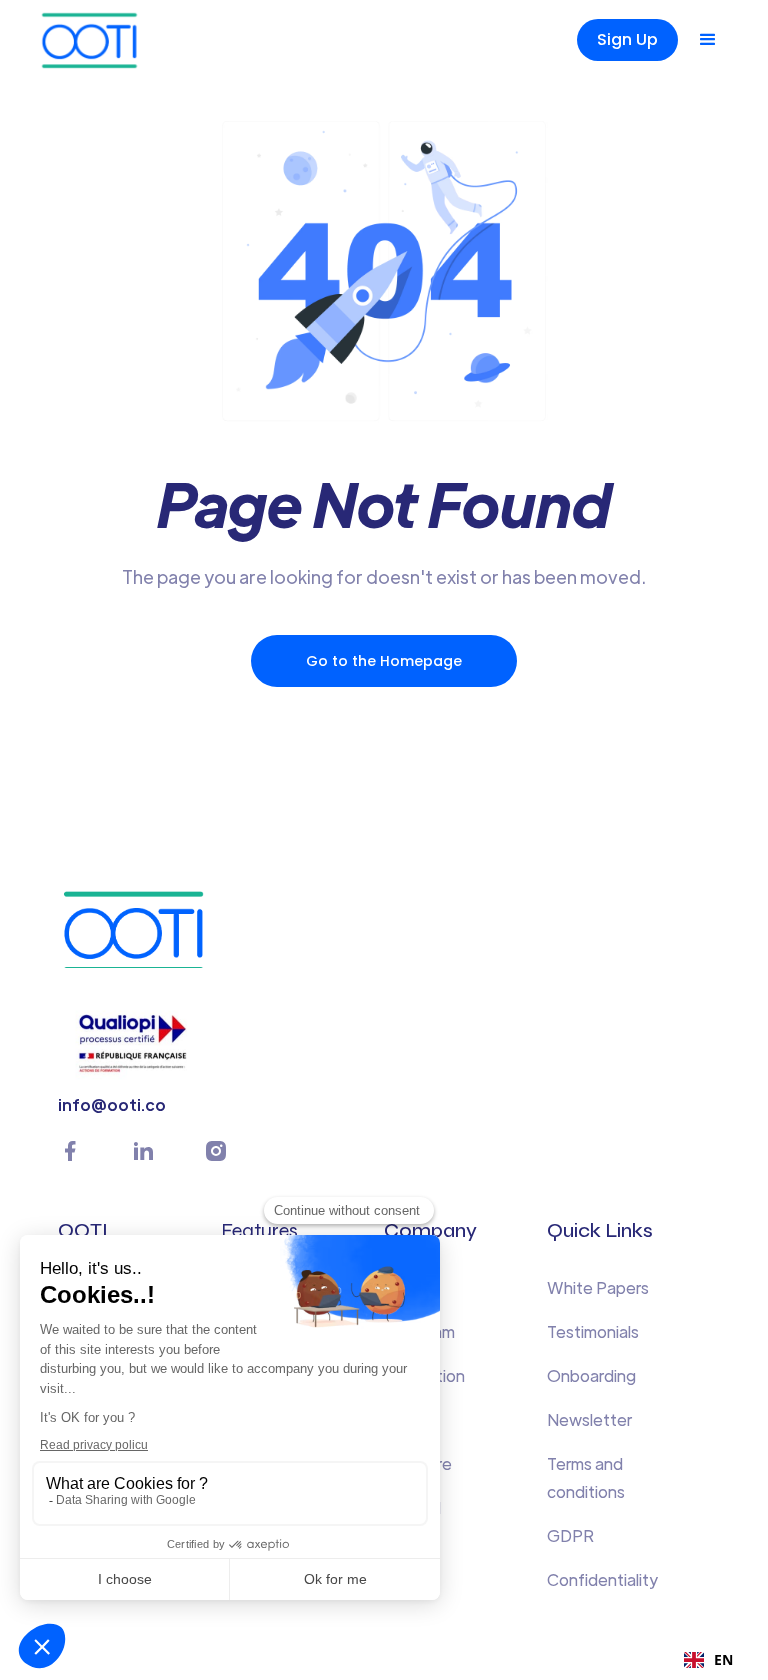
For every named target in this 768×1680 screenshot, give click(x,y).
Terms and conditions (586, 1477)
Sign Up (627, 39)
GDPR (570, 1535)
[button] (708, 40)
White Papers (598, 1287)
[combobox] (708, 1660)
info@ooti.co (112, 1104)
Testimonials (593, 1331)
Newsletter (589, 1419)
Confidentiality (602, 1579)
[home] (123, 40)
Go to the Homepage (384, 661)
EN (723, 1659)
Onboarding (591, 1375)
